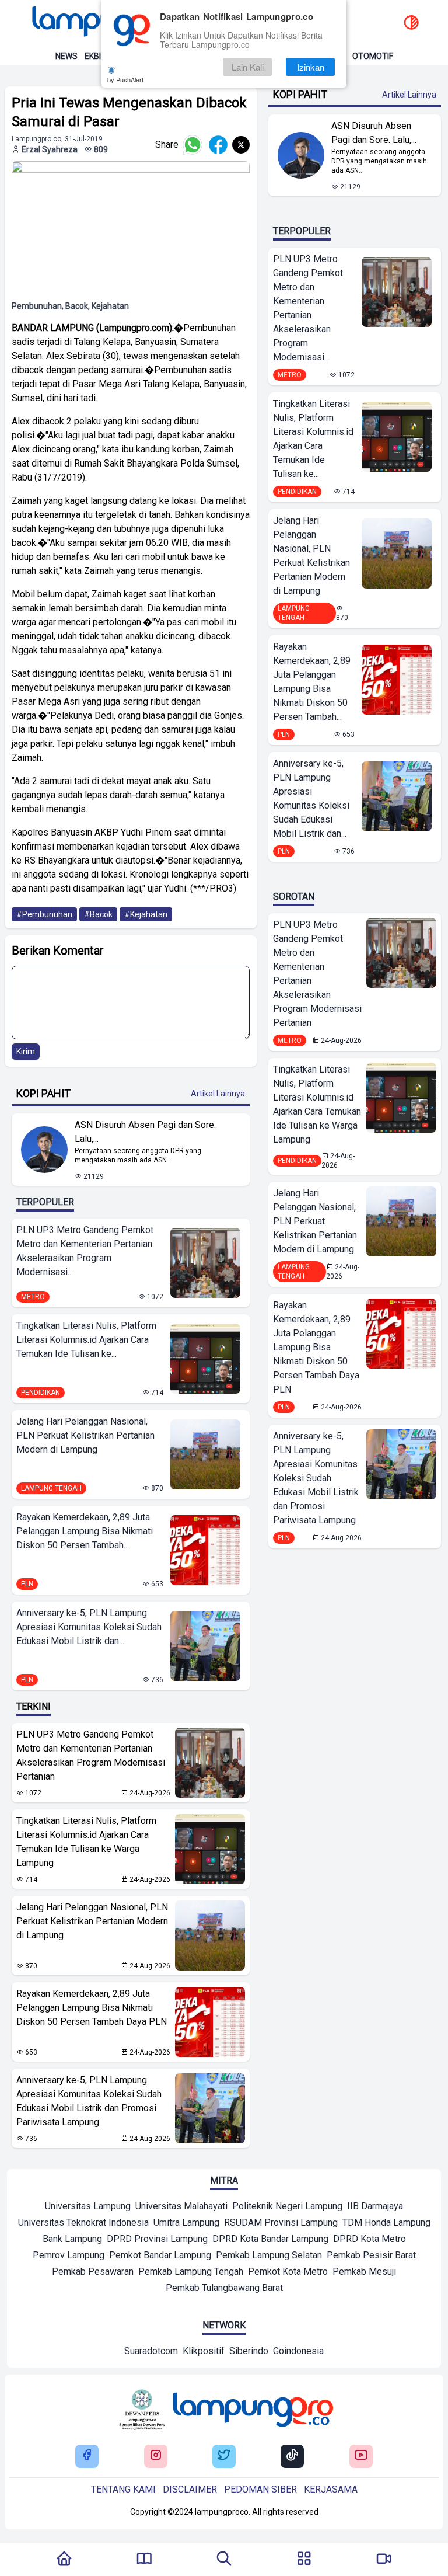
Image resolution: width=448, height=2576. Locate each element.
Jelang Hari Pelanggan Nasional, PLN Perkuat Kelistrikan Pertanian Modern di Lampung (85, 1435)
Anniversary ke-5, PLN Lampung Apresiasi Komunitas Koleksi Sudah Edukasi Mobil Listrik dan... (89, 1627)
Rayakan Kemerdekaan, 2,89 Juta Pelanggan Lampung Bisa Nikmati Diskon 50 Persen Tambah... (85, 1531)
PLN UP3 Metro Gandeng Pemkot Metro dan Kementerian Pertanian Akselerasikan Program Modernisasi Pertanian (91, 1755)
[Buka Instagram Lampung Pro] (156, 2456)
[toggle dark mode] (411, 23)
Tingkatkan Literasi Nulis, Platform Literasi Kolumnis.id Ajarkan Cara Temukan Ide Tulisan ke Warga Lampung (86, 1842)
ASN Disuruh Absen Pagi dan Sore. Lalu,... (145, 1132)
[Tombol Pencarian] (224, 2560)
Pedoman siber (260, 2489)
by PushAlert (125, 79)
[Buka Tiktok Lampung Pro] (292, 2456)
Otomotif (373, 56)
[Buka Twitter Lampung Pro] (224, 2456)
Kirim (26, 1052)
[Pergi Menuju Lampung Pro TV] (384, 2560)
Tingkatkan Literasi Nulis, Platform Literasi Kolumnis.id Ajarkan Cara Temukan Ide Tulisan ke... (86, 1340)
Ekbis (95, 56)
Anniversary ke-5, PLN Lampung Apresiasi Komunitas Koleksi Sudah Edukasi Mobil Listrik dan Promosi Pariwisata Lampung (89, 2101)
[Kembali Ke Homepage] (64, 2560)
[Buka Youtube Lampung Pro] (361, 2456)
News (66, 56)
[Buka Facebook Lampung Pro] (87, 2456)
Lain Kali (248, 67)
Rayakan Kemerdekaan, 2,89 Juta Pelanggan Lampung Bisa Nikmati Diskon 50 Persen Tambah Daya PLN (92, 2008)
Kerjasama (331, 2489)
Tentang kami (123, 2489)
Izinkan (311, 67)
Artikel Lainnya (218, 1094)
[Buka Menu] (304, 2560)
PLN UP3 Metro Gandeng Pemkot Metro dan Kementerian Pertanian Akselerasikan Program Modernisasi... (85, 1251)
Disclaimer (190, 2489)
